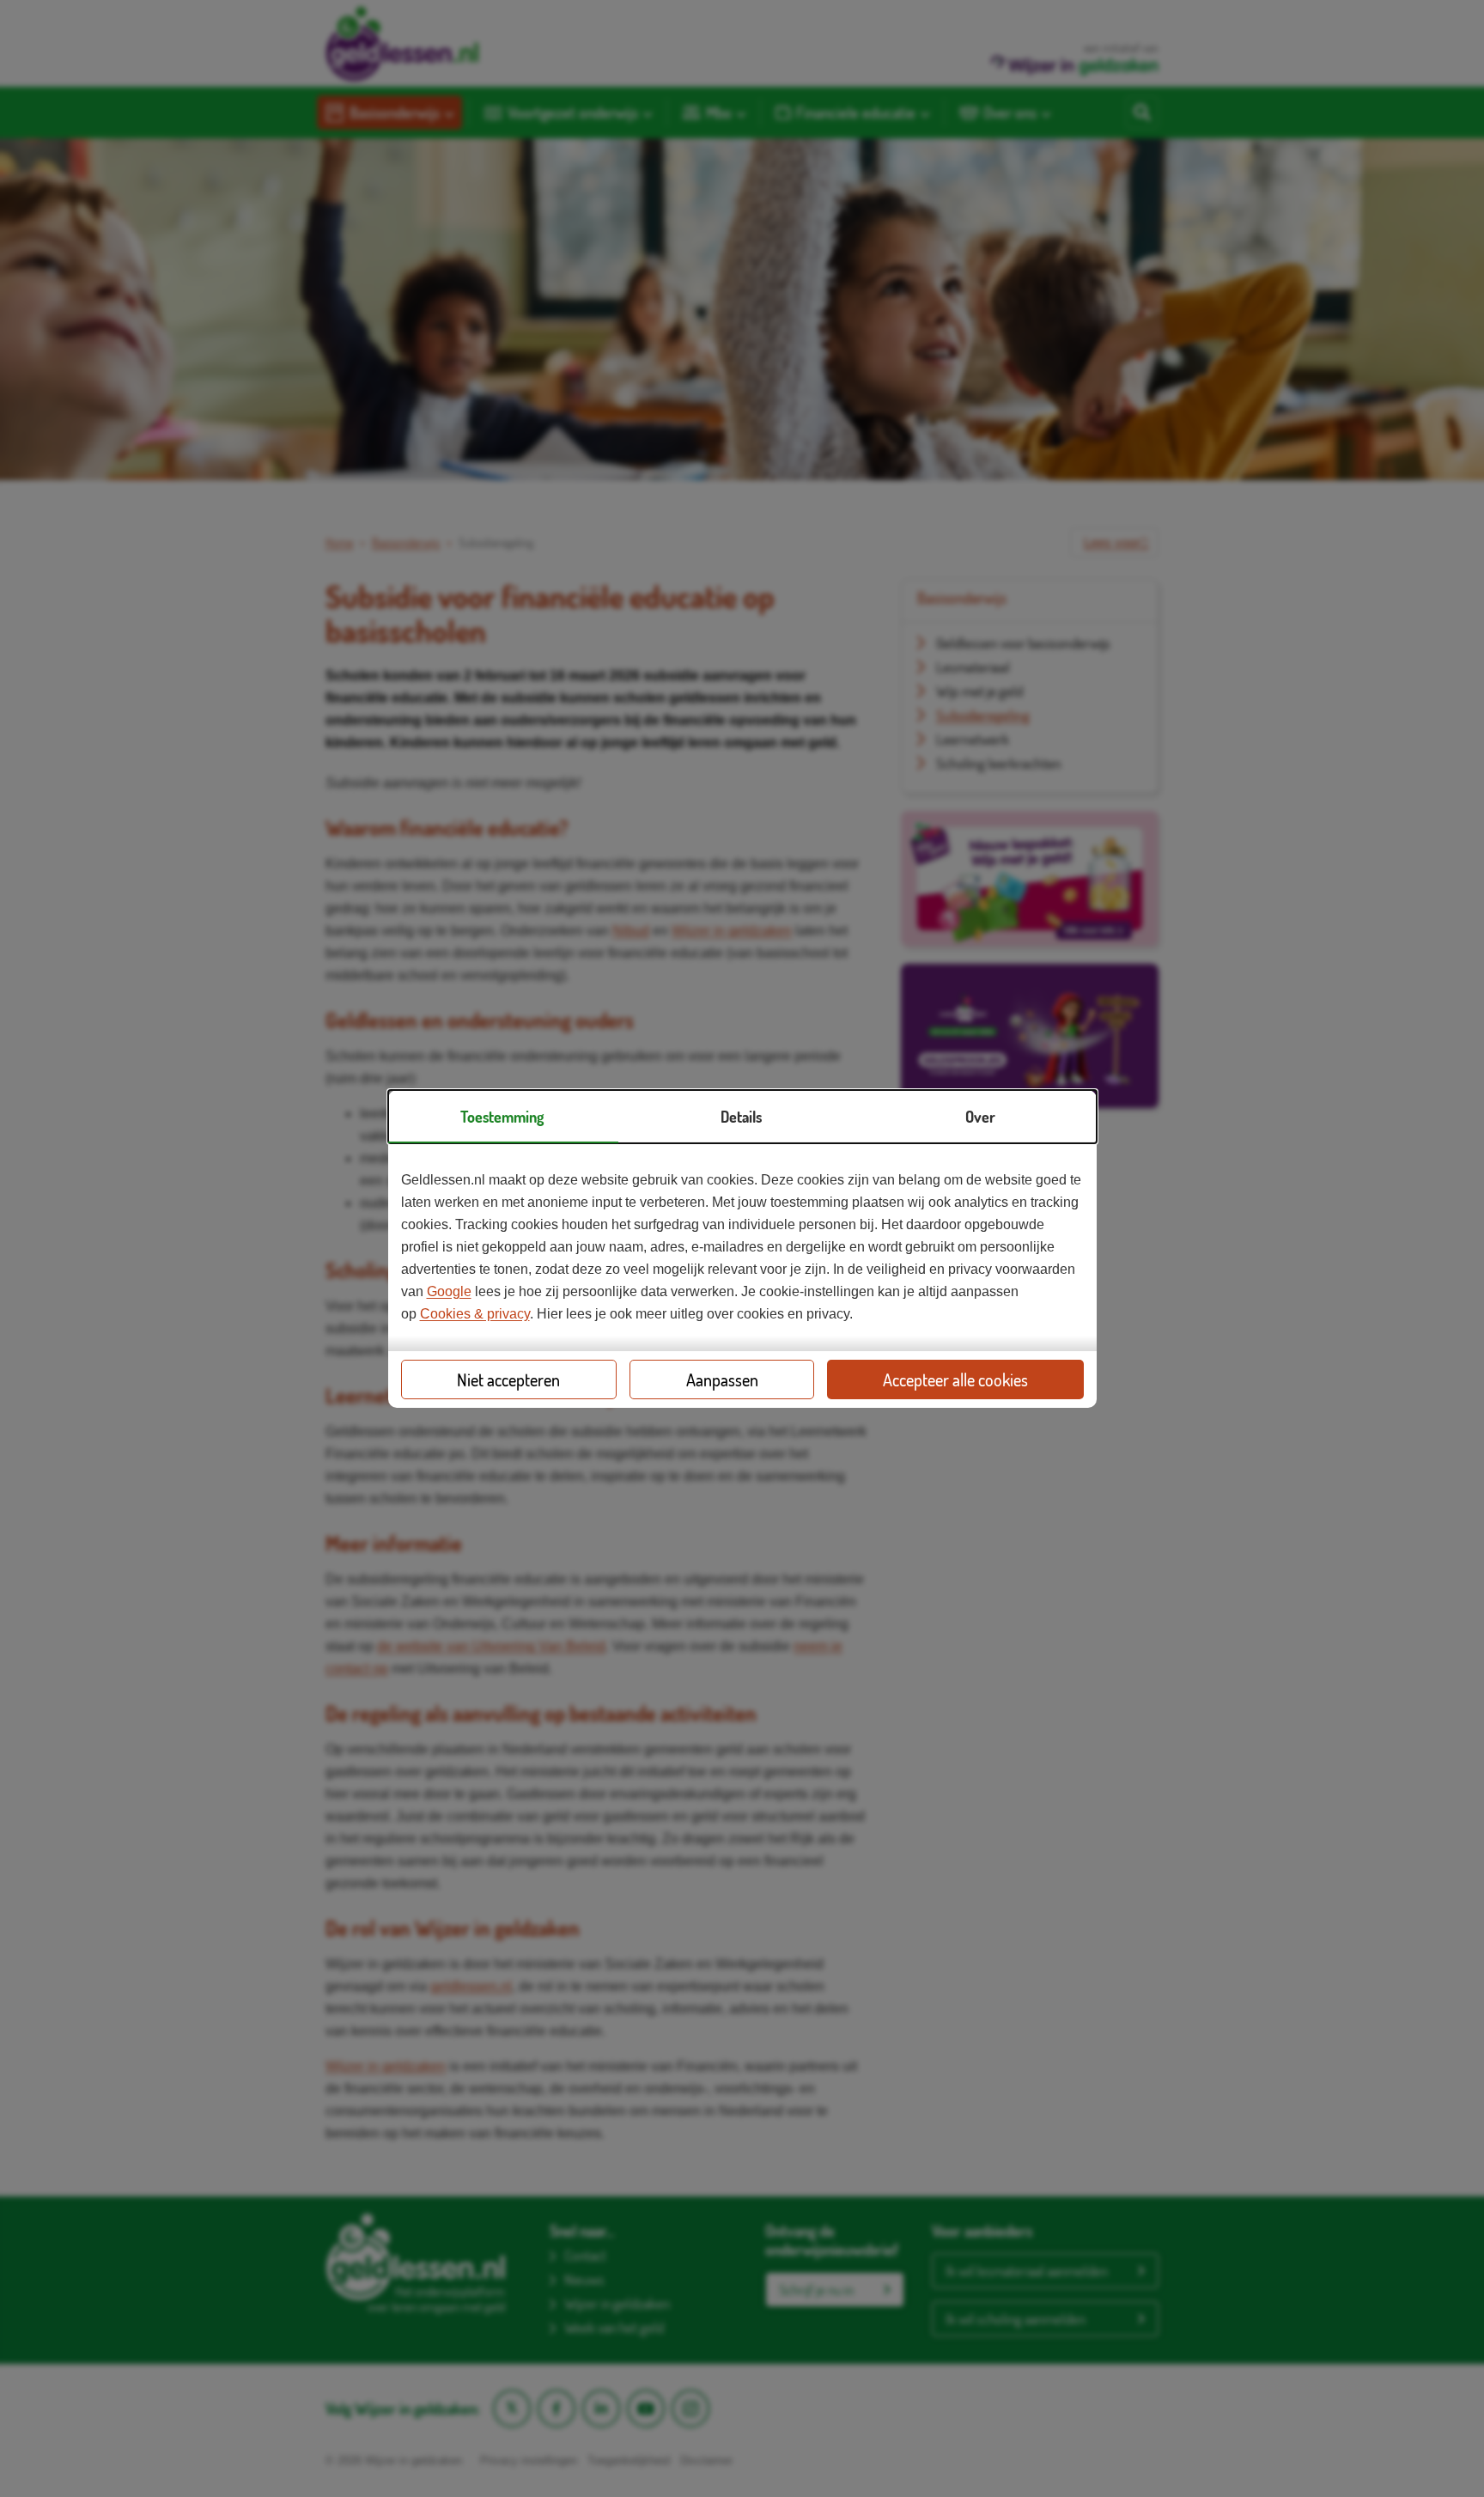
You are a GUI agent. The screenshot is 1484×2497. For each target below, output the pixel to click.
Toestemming (502, 1117)
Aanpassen (722, 1379)
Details (741, 1117)
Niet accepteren (508, 1379)
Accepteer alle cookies (955, 1379)
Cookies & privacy (475, 1314)
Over (980, 1117)
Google (449, 1291)
